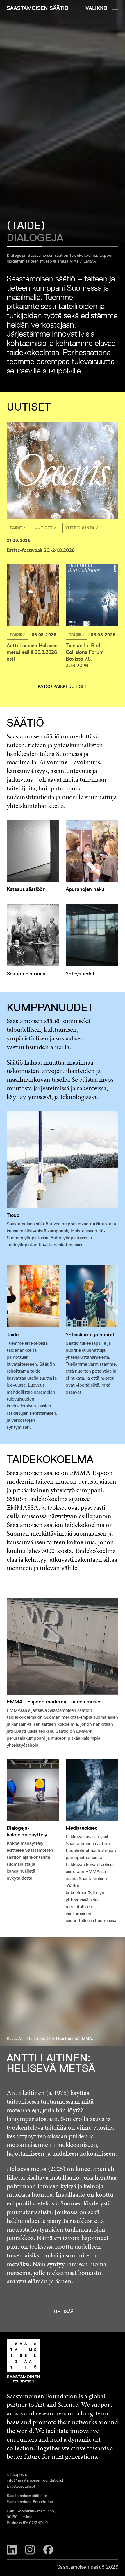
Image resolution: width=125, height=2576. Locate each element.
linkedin (12, 2550)
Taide (16, 528)
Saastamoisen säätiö (38, 8)
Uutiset (44, 528)
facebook (48, 2550)
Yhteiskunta (80, 528)
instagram (30, 2550)
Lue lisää (62, 2312)
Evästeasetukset (21, 2486)
